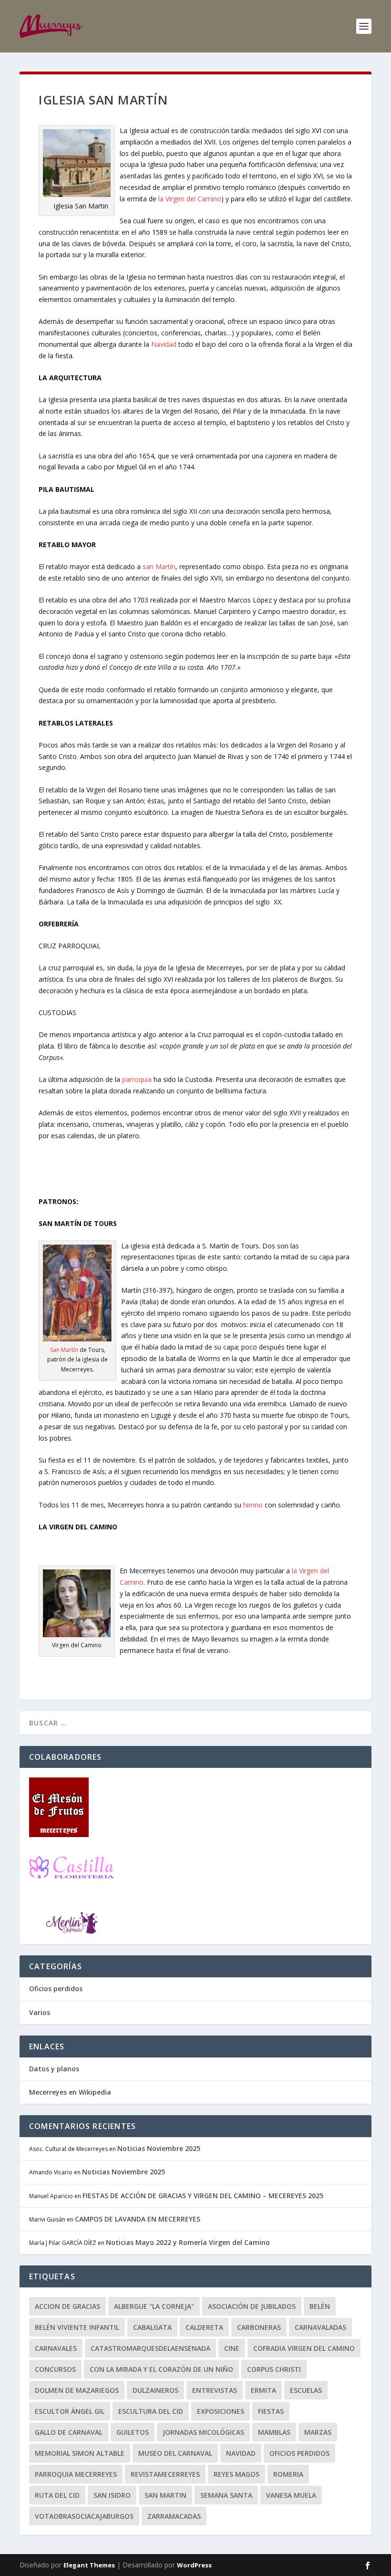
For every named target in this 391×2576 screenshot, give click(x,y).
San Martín (64, 1350)
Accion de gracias (67, 2306)
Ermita (263, 2390)
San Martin (165, 2495)
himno (253, 1505)
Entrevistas (215, 2390)
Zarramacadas (174, 2516)
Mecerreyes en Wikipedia (70, 2092)
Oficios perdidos (56, 1989)
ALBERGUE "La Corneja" (154, 2306)
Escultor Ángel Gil (70, 2411)
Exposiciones (221, 2411)
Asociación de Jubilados (252, 2306)
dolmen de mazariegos (77, 2390)
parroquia (137, 1079)
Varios (40, 2012)
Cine (232, 2348)
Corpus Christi (274, 2369)
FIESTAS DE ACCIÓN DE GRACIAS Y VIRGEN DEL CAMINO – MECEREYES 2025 (203, 2196)
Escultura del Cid (151, 2411)
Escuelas (306, 2390)
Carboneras (259, 2327)
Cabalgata (152, 2327)
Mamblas (274, 2432)
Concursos (55, 2369)
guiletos (133, 2432)
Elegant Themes (89, 2565)
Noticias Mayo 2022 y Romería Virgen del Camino (188, 2242)
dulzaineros (155, 2390)
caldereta (204, 2327)
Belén (320, 2306)
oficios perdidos (299, 2453)
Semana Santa (226, 2495)
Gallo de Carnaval (69, 2432)
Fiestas (271, 2411)
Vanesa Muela (291, 2495)
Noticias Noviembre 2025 (159, 2148)
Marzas (318, 2432)
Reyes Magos (237, 2474)
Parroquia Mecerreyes (76, 2474)
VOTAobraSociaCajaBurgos (84, 2516)
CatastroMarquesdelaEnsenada (150, 2348)
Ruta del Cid (57, 2495)
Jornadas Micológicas (203, 2432)
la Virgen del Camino (190, 199)
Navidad (164, 344)
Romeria (288, 2474)
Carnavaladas (320, 2327)
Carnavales (56, 2348)
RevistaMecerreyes (165, 2474)
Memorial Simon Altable (80, 2453)
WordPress (194, 2565)
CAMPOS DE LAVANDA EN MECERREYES (138, 2219)
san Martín (159, 566)
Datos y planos (54, 2069)
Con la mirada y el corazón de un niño (161, 2369)
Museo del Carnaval (175, 2453)
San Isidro (112, 2495)
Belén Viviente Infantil (77, 2327)
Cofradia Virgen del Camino (304, 2348)
